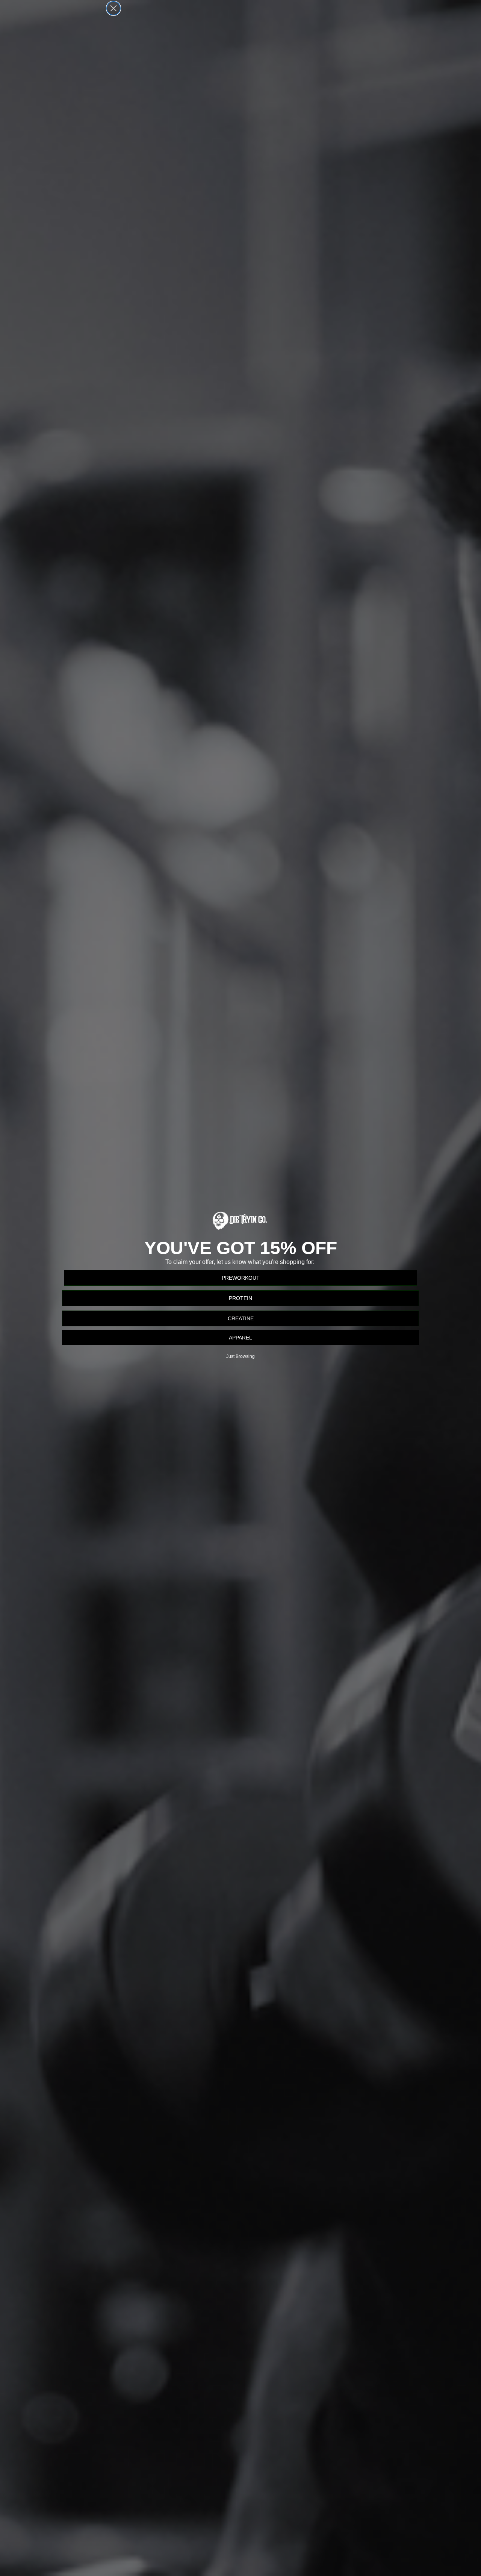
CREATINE (241, 1318)
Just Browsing (240, 1356)
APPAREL (240, 1338)
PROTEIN (240, 1298)
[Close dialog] (113, 8)
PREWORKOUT (241, 1278)
